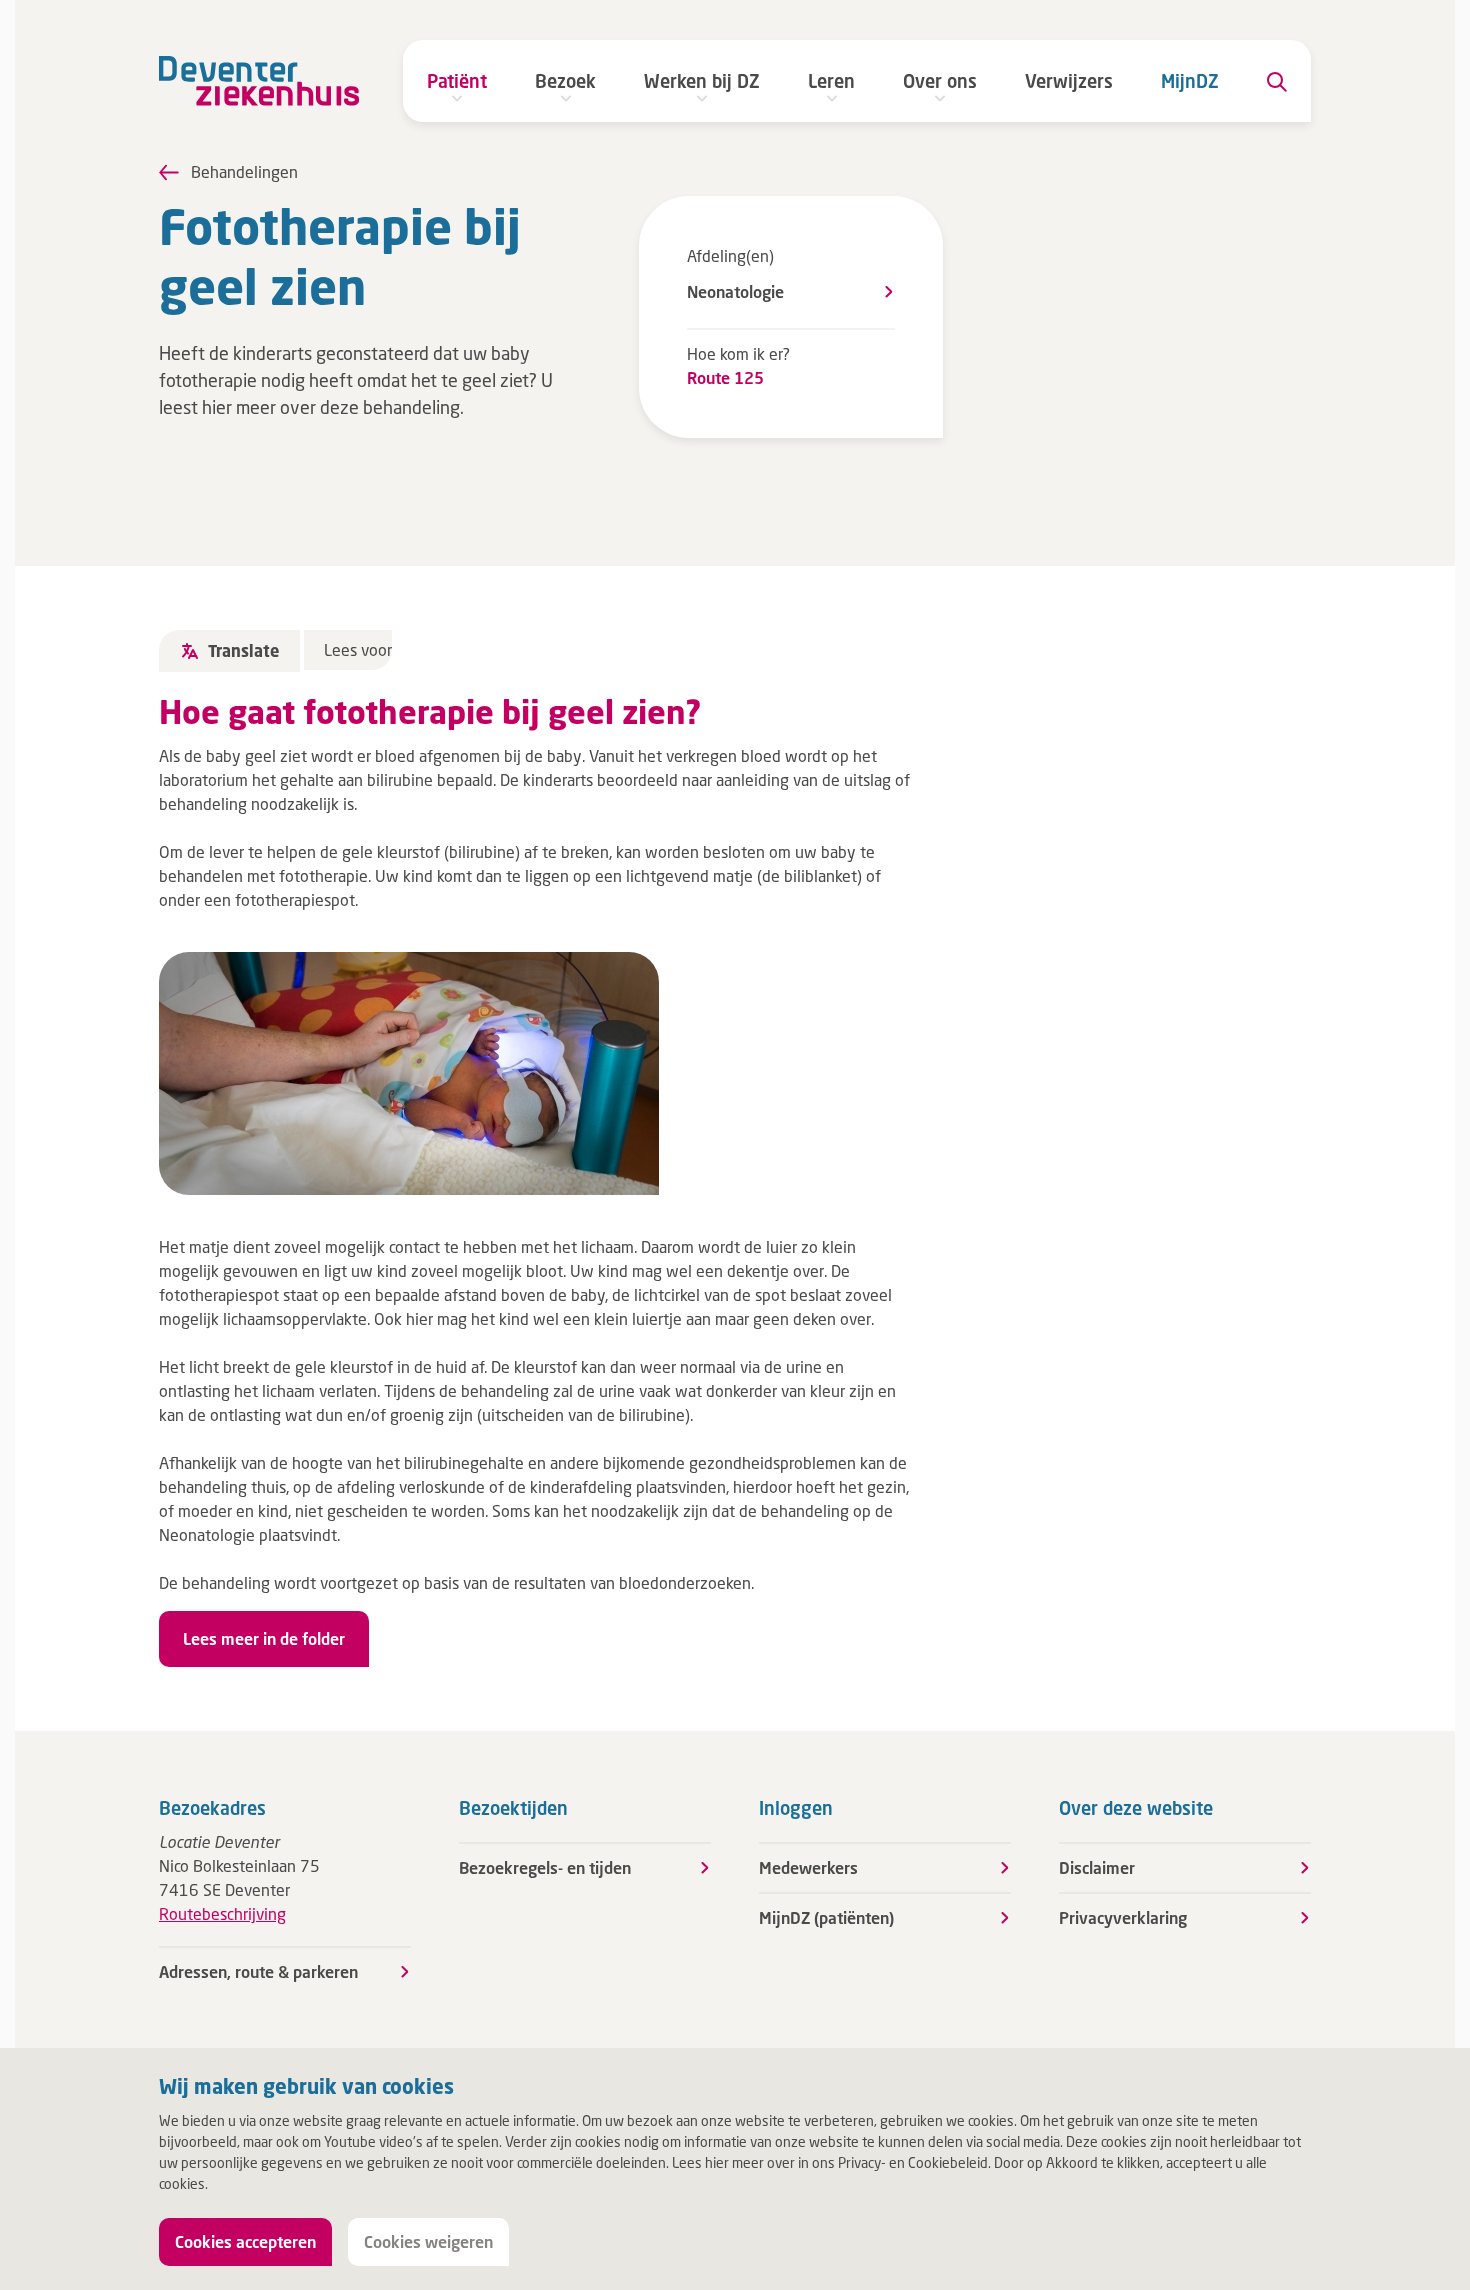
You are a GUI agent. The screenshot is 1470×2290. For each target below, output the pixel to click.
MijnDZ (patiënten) (826, 1917)
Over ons (940, 81)
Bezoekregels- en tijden (545, 1867)
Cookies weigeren (428, 2241)
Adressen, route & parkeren (258, 1971)
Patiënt (457, 81)
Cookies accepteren (245, 2241)
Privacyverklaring (1123, 1917)
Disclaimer (1097, 1867)
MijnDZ (1190, 81)
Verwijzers (1069, 81)
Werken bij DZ (702, 81)
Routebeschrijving (222, 1913)
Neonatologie (735, 291)
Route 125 (725, 377)
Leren (831, 81)
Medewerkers (808, 1867)
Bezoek (565, 81)
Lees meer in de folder (264, 1638)
